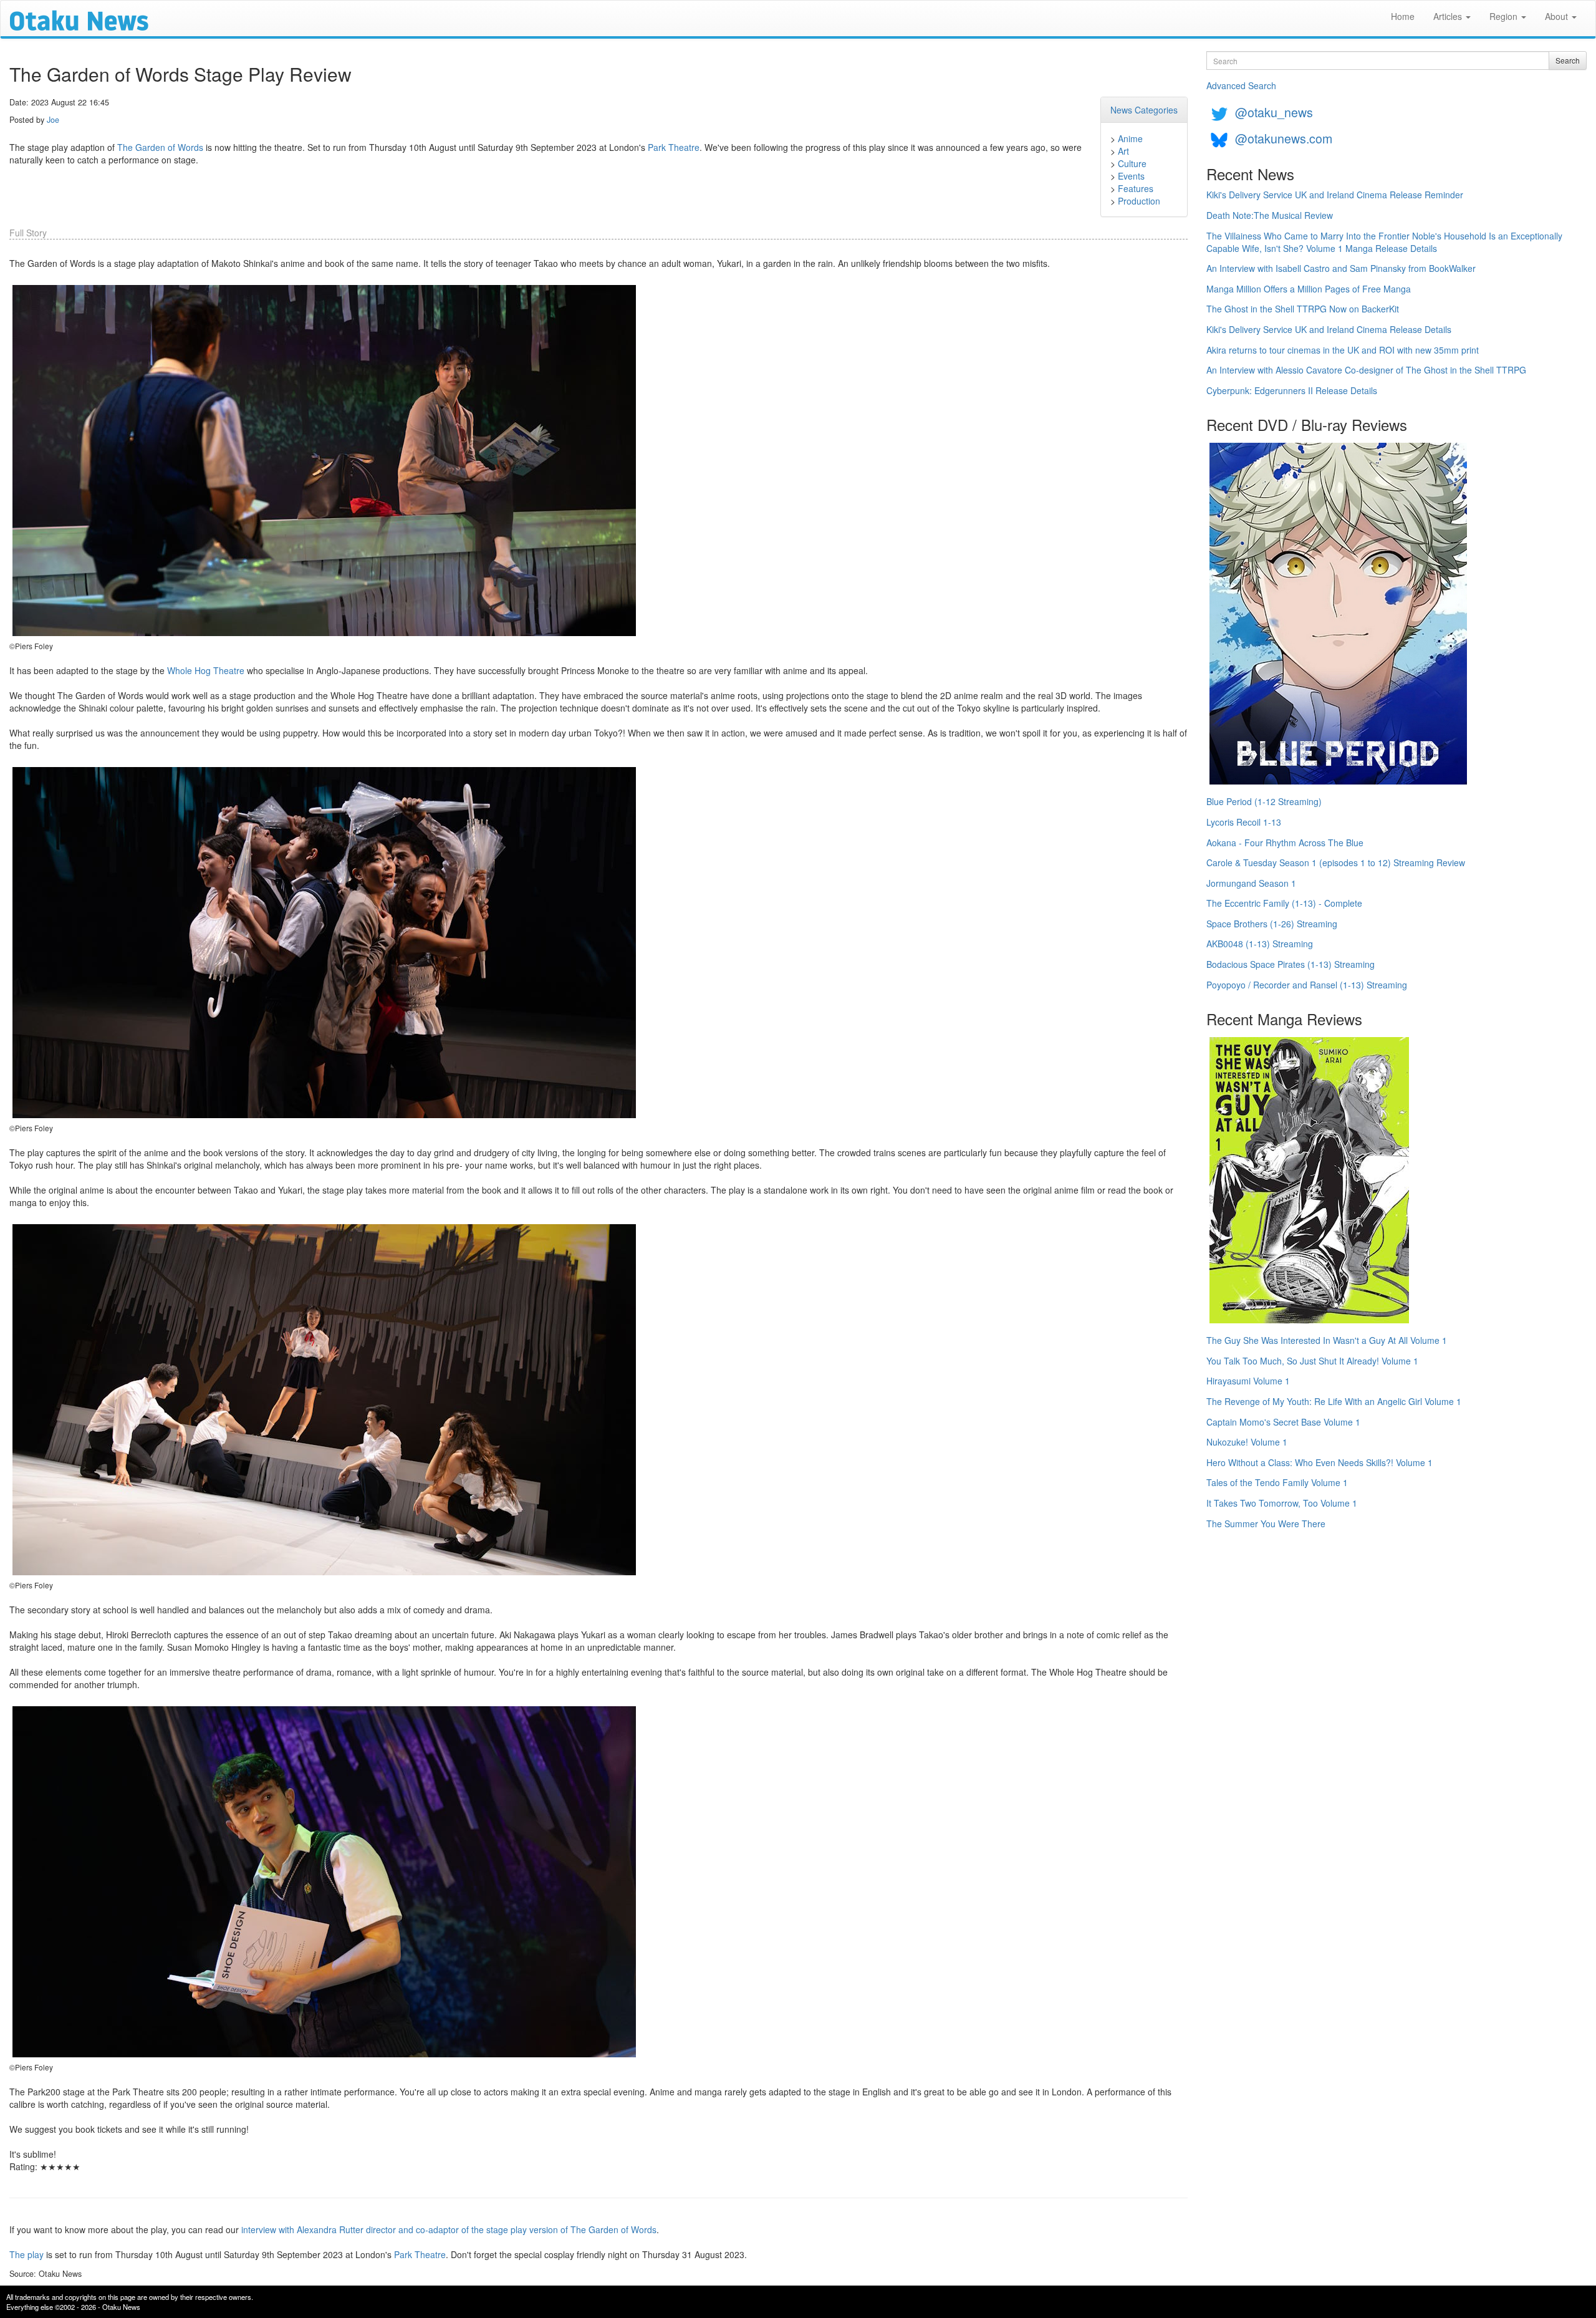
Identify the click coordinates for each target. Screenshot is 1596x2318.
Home (1403, 16)
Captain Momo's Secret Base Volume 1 (1283, 1422)
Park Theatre (674, 147)
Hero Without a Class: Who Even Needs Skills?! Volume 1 (1320, 1462)
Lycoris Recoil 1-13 (1244, 822)
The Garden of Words (160, 147)
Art (1123, 151)
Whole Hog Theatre (206, 670)
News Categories (1144, 110)
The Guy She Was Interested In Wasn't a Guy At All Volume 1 (1327, 1340)
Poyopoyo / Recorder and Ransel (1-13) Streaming (1307, 985)
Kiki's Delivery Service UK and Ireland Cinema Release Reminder (1335, 195)
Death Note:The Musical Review (1270, 215)
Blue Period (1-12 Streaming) (1264, 801)
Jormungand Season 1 (1251, 883)
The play (26, 2254)
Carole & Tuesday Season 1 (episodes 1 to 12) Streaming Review (1336, 862)
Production (1139, 201)
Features (1136, 188)
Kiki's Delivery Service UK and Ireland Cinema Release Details (1329, 329)
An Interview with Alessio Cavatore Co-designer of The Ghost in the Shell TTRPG (1366, 370)
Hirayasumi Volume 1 (1248, 1381)
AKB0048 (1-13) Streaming (1260, 944)
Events (1131, 176)
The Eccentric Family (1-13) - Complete (1284, 903)
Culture (1132, 163)
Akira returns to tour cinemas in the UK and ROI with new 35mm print (1343, 350)
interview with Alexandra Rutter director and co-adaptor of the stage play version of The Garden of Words (449, 2229)
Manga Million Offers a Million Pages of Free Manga (1309, 289)
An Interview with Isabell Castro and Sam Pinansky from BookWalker (1341, 268)
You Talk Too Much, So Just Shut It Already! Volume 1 (1312, 1361)
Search (1568, 60)
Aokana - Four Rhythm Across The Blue (1285, 843)
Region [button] (1505, 16)
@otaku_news (1274, 112)
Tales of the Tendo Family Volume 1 (1277, 1482)
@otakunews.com (1284, 138)
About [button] (1558, 16)
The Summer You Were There (1266, 1524)
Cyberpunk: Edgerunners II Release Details (1292, 390)
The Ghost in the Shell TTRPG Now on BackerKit (1303, 309)
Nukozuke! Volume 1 (1247, 1442)
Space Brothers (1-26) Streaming (1272, 924)
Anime (1130, 138)
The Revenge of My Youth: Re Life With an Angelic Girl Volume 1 (1334, 1401)
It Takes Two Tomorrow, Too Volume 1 (1282, 1503)
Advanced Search (1241, 85)
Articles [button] (1449, 16)
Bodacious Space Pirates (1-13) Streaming (1291, 964)
